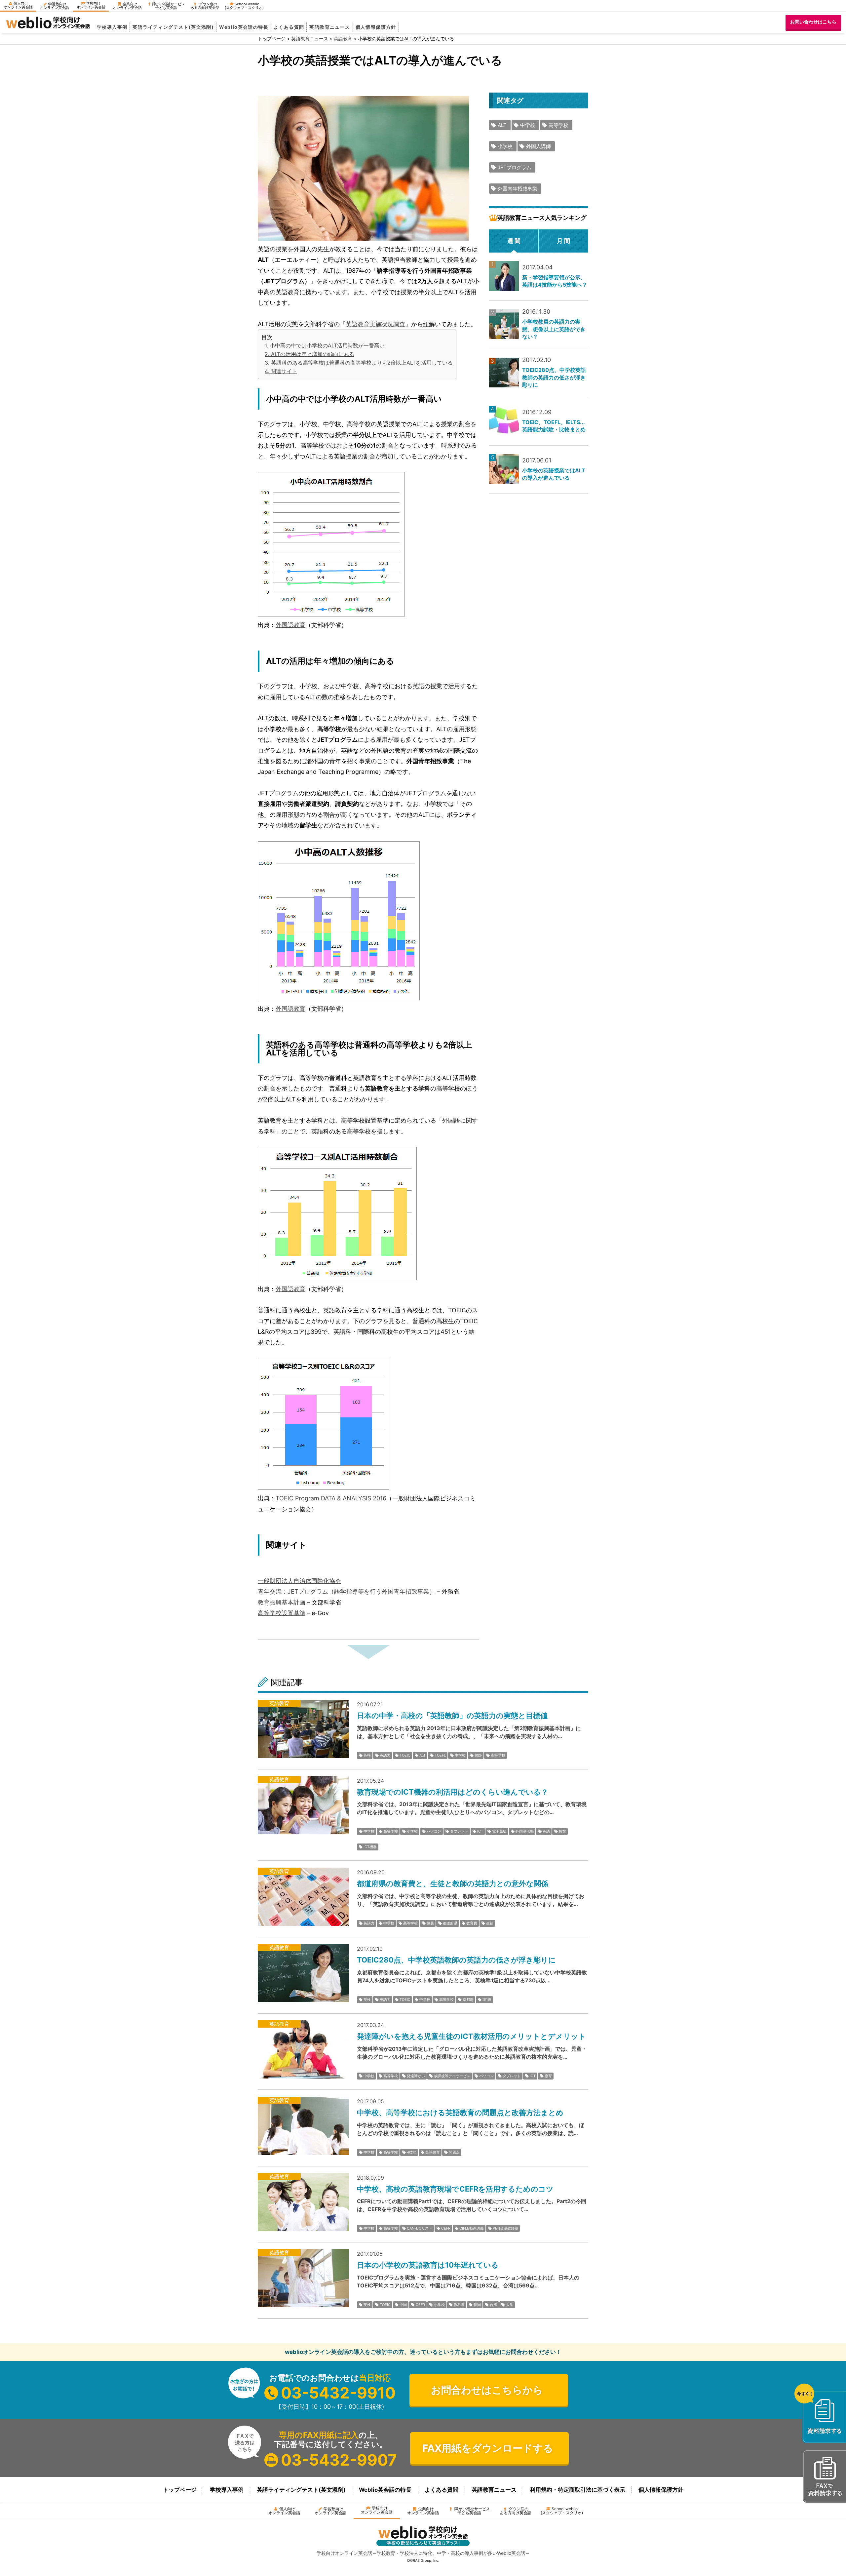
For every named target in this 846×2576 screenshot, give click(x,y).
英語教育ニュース (330, 27)
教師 (478, 1755)
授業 (562, 1831)
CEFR (446, 2228)
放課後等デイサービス (452, 2076)
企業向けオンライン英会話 (127, 6)
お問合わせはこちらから (487, 2390)
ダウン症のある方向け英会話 (205, 6)
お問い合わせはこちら (813, 22)
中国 (403, 2305)
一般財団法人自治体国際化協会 (299, 1581)
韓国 (477, 2305)
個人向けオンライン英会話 (18, 5)
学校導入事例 (112, 27)
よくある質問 (289, 27)
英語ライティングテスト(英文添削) (173, 27)
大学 (510, 2305)
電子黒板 (499, 1831)
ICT (480, 1831)
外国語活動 (525, 1831)
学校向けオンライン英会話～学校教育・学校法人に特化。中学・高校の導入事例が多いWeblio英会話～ (423, 2553)
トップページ (180, 2490)
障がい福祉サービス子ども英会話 (169, 6)
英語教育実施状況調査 (375, 324)
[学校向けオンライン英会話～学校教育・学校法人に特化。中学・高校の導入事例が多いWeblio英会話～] (48, 27)
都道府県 (450, 1923)
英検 (367, 1755)
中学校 (528, 125)
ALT (502, 125)
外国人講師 (538, 146)
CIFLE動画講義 (472, 2228)
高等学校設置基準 (282, 1613)
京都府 (468, 2000)
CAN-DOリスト (420, 2228)
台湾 (493, 2305)
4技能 (412, 2152)
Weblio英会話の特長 (244, 27)
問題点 (454, 2152)
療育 (548, 2076)
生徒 (490, 1923)
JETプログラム (515, 167)
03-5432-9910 (338, 2393)
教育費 (472, 1923)
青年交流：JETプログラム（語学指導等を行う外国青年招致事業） (346, 1591)
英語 (546, 1831)
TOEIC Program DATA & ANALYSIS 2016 (331, 1498)
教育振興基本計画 (282, 1602)
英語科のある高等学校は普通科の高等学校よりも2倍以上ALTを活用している (362, 363)
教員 (430, 1923)
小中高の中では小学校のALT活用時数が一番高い (327, 345)
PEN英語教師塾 (505, 2228)
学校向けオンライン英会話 (91, 5)
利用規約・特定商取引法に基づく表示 (577, 2490)
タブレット (459, 1831)
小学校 (505, 146)
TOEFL (440, 1755)
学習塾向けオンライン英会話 (55, 6)
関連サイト (284, 371)
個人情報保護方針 (376, 27)
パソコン (434, 1831)
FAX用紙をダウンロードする (488, 2448)
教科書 (459, 2305)
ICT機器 (370, 1847)
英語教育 (433, 2152)
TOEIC (405, 1755)
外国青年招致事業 (518, 189)
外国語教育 (290, 625)
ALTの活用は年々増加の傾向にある (313, 354)
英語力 (385, 1755)
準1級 (487, 2000)
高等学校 (558, 125)
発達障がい (416, 2076)
